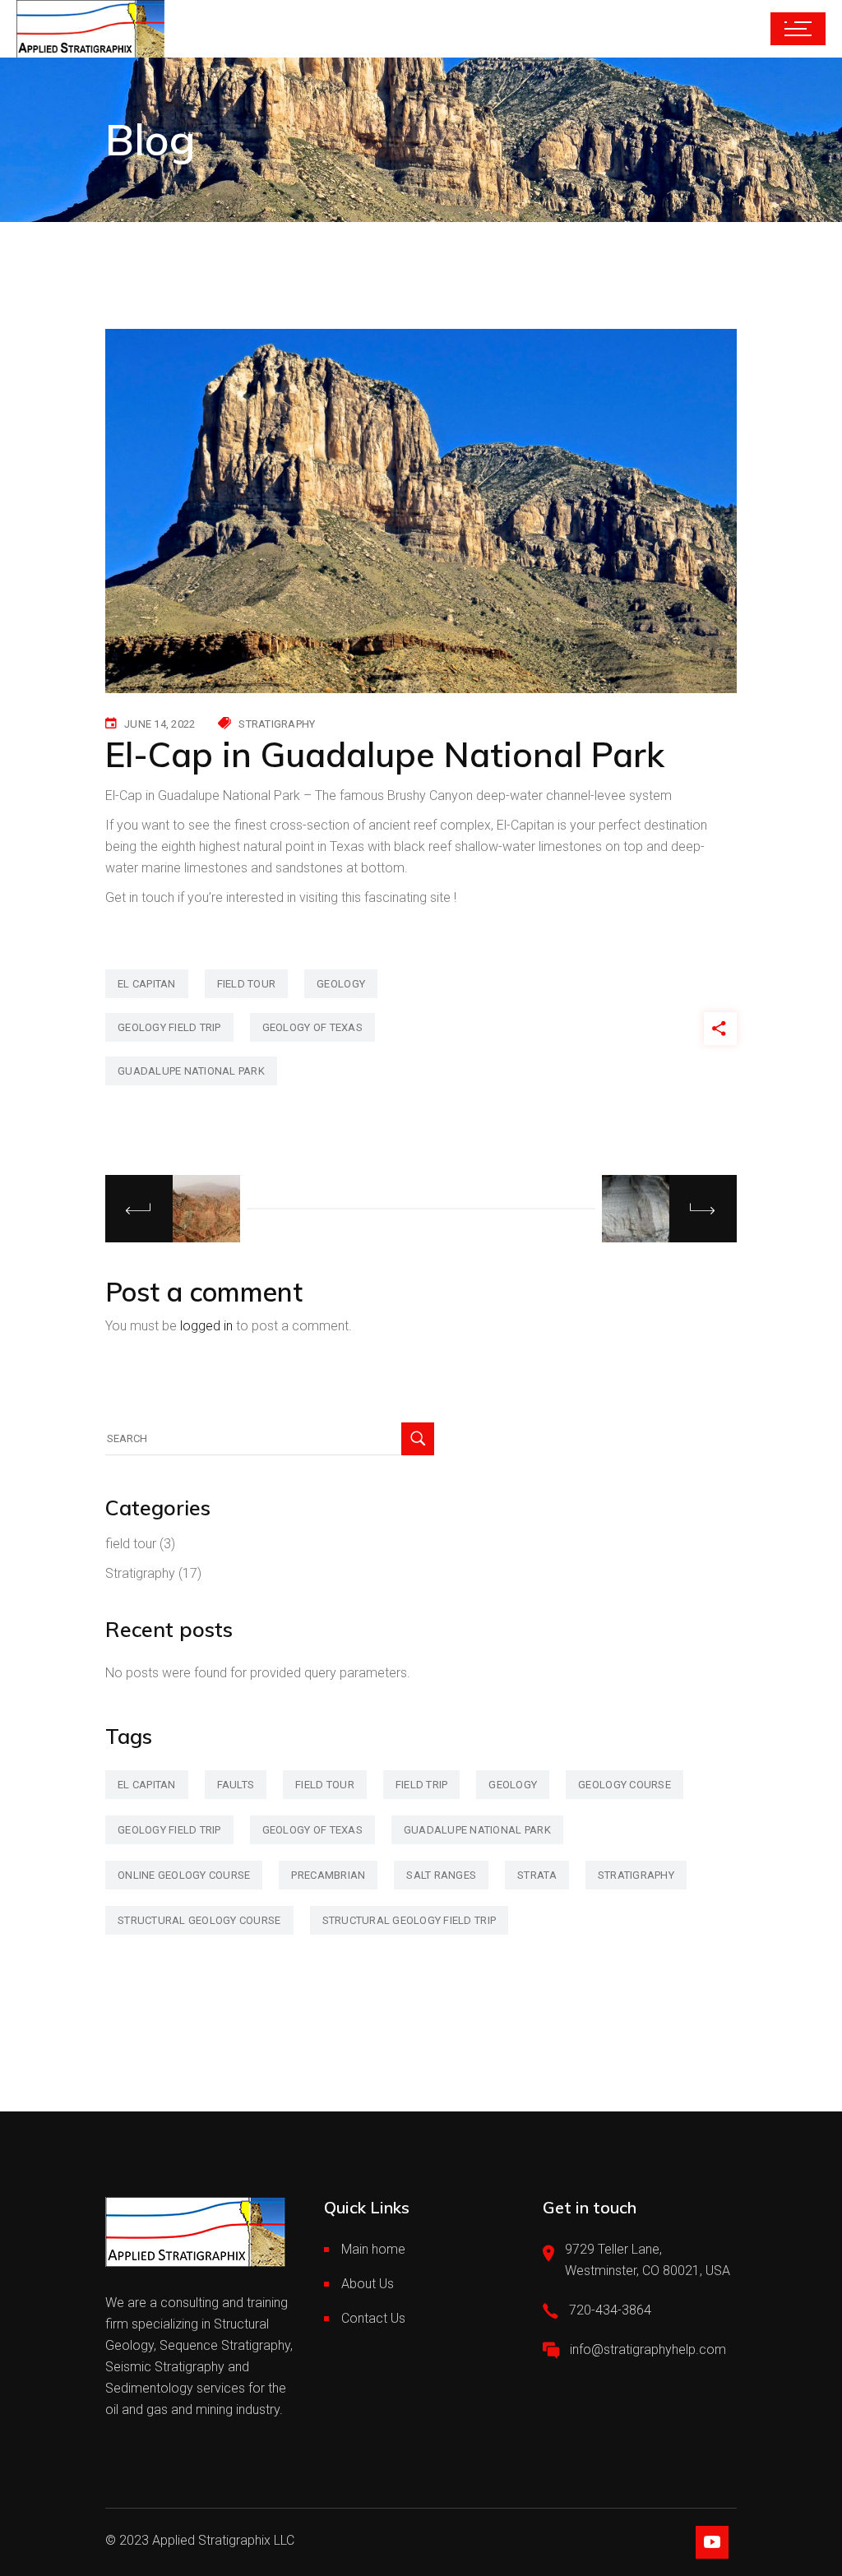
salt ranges (441, 1875)
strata (537, 1875)
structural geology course (199, 1920)
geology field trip (169, 1027)
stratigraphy (636, 1875)
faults (236, 1785)
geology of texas (312, 1027)
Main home (373, 2249)
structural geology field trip (409, 1920)
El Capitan (147, 984)
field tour (247, 984)
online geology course (184, 1875)
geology (341, 984)
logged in (206, 1326)
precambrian (328, 1875)
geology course (625, 1785)
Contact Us (373, 2318)
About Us (368, 2284)
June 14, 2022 (160, 724)
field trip (422, 1785)
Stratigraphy (277, 724)
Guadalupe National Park (191, 1071)
